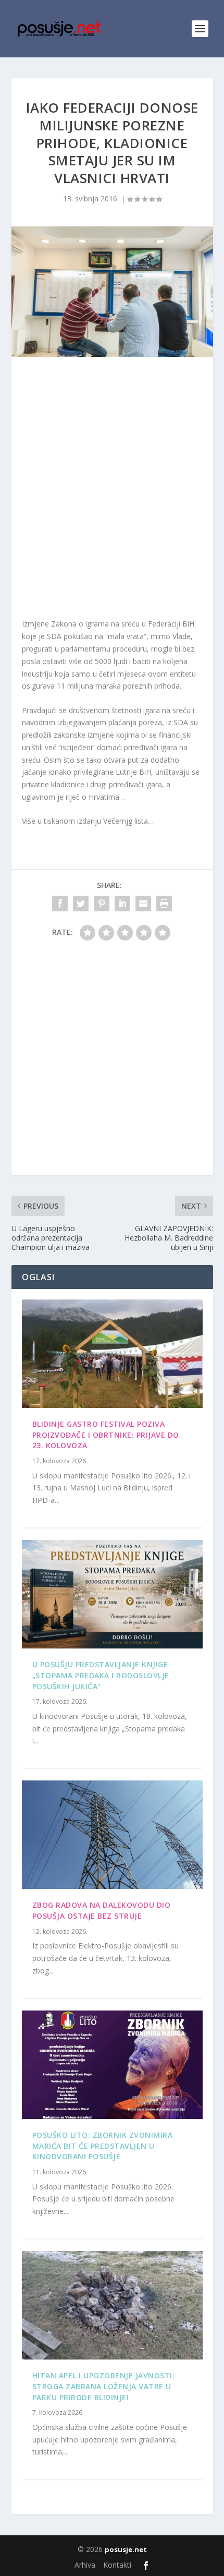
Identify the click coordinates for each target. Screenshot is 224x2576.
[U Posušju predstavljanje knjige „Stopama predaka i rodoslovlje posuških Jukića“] (112, 1594)
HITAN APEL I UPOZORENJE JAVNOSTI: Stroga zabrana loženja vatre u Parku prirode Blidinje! (104, 2386)
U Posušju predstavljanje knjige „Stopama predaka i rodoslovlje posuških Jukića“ (101, 1675)
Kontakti (117, 2565)
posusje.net (126, 2549)
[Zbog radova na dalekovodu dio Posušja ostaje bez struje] (112, 1835)
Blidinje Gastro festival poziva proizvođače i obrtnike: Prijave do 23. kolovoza (106, 1435)
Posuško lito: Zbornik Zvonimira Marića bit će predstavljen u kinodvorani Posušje (103, 2146)
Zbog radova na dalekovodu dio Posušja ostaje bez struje (102, 1910)
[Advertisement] (112, 490)
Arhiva (85, 2565)
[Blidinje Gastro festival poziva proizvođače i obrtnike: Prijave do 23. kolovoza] (112, 1354)
